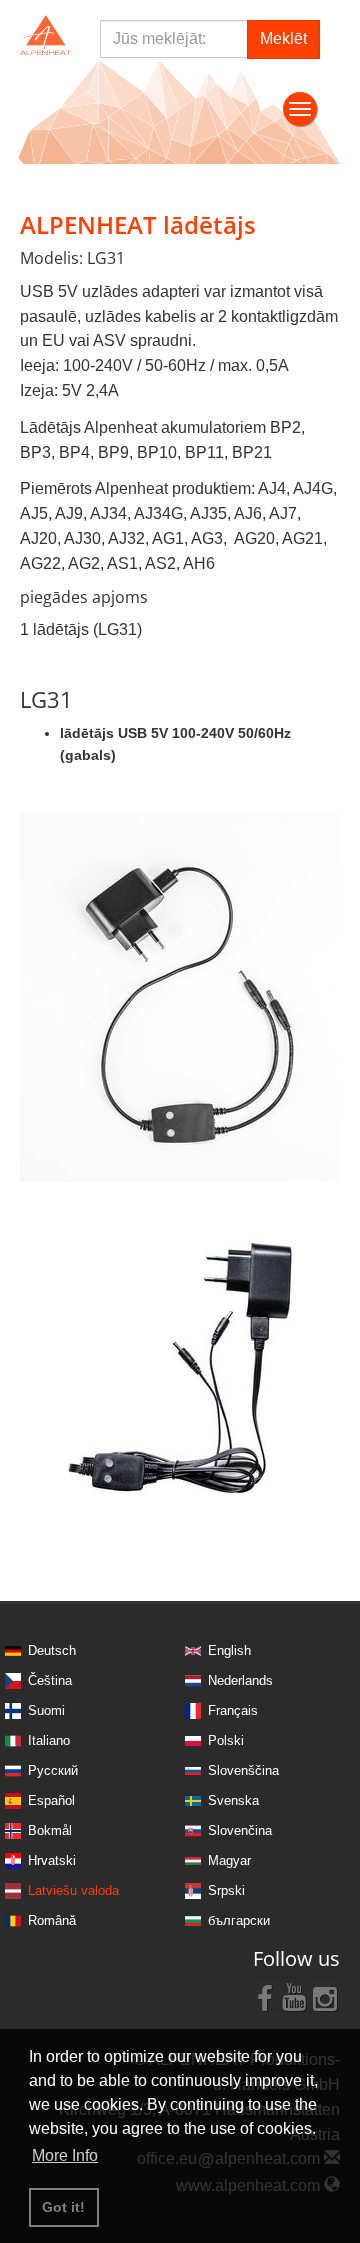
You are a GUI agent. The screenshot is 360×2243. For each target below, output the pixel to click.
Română (52, 1920)
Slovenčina (240, 1830)
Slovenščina (243, 1770)
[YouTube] (295, 1997)
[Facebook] (265, 1997)
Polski (226, 1740)
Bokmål (50, 1830)
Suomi (46, 1710)
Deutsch (52, 1650)
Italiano (49, 1740)
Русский (53, 1770)
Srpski (226, 1890)
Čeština (50, 1680)
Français (233, 1710)
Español (51, 1800)
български (239, 1920)
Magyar (229, 1860)
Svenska (233, 1800)
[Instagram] (325, 1997)
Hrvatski (52, 1860)
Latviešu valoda (73, 1890)
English (229, 1650)
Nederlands (240, 1680)
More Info (65, 2155)
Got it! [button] (63, 2207)
